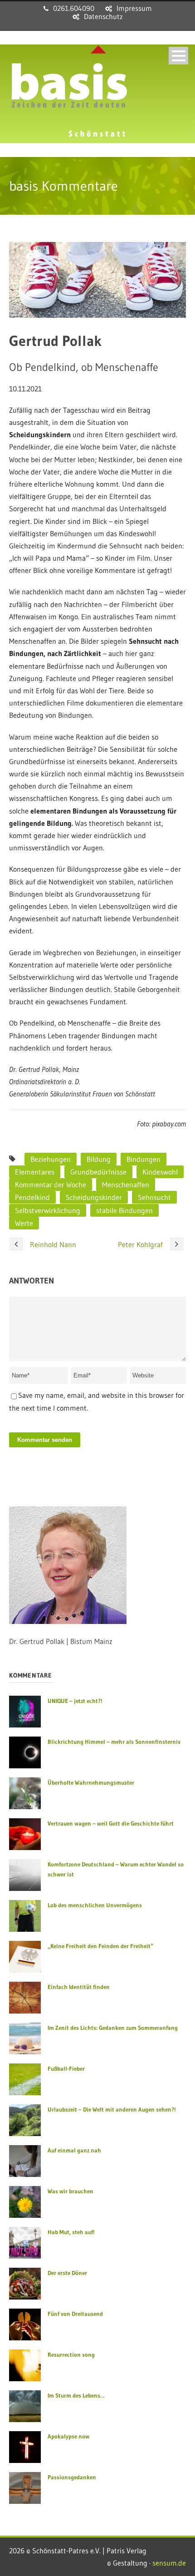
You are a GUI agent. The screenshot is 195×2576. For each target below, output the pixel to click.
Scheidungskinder (94, 1197)
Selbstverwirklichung (48, 1210)
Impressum (134, 8)
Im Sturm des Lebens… (76, 2395)
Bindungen (144, 1159)
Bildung (99, 1159)
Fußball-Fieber (66, 2068)
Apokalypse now (68, 2436)
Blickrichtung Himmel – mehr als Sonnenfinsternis (114, 1742)
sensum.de (169, 2563)
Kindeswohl (160, 1172)
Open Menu (178, 56)
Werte (24, 1223)
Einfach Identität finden (79, 1987)
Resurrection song (71, 2354)
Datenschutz (103, 16)
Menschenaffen (126, 1184)
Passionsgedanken (72, 2477)
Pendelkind (32, 1197)
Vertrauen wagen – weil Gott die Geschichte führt (111, 1823)
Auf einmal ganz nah (74, 2150)
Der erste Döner (67, 2273)
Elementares (35, 1172)
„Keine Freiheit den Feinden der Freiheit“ (100, 1946)
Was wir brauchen (71, 2191)
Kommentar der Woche (51, 1184)
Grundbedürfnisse (98, 1172)
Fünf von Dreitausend (75, 2314)
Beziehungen (51, 1159)
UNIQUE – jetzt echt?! (75, 1701)
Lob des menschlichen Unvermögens (95, 1905)
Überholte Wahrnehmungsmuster (91, 1782)
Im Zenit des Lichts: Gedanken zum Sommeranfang (113, 2028)
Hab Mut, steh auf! (71, 2232)
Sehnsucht (154, 1197)
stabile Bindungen (124, 1210)
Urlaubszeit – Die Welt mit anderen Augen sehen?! (112, 2109)
